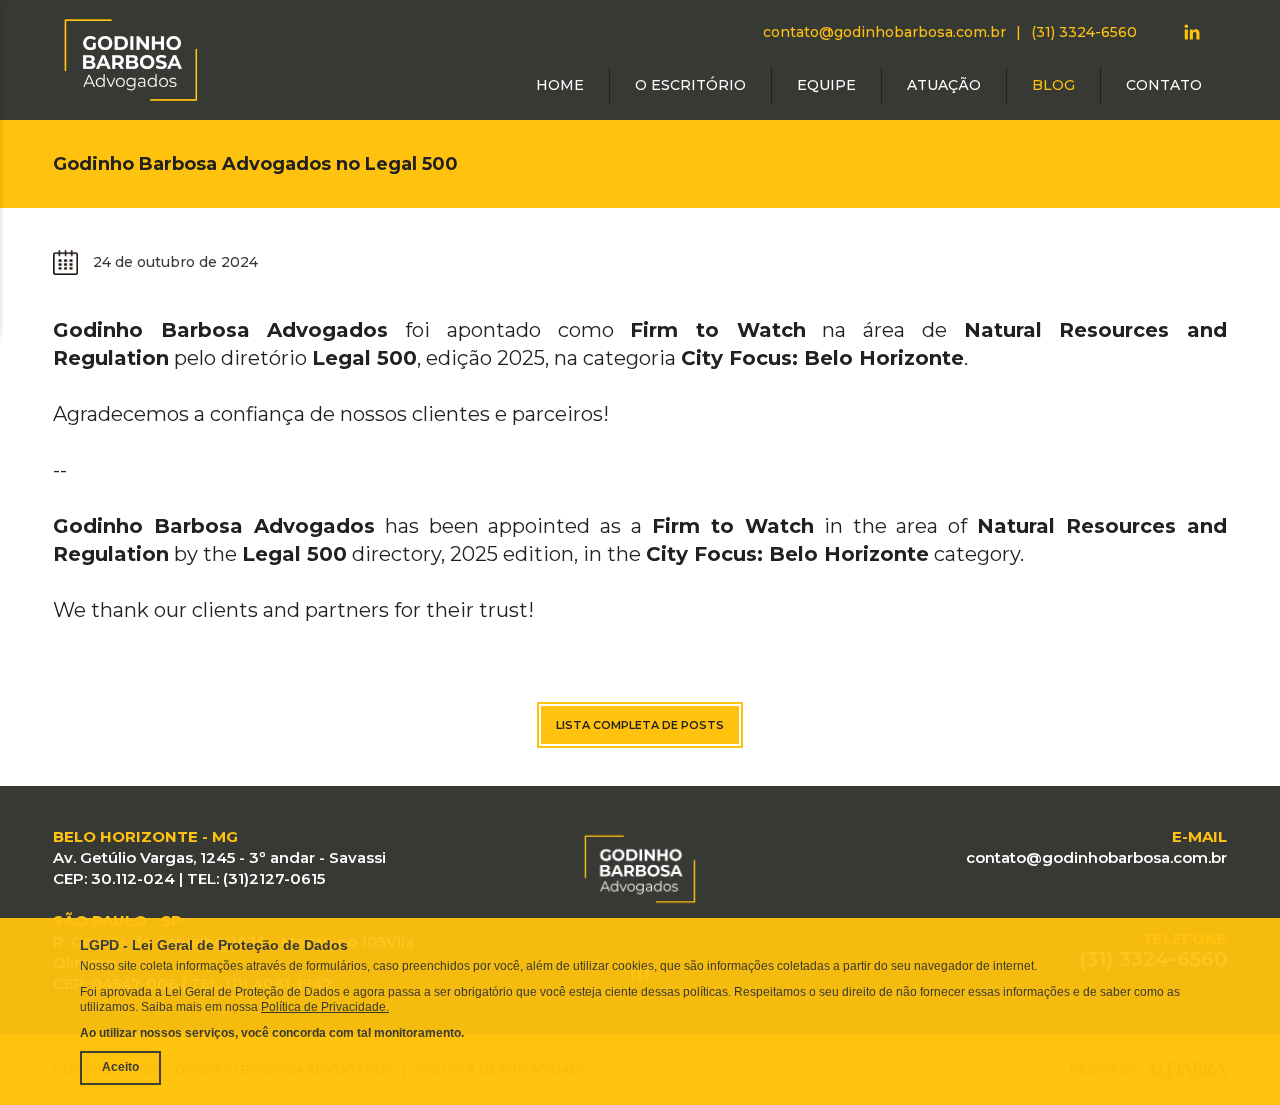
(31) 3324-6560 (1084, 32)
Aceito (120, 1067)
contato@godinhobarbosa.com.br (884, 32)
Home (560, 85)
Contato (1164, 85)
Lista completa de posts (640, 725)
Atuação (944, 85)
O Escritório (690, 85)
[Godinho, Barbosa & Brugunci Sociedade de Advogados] (131, 59)
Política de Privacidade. (325, 1007)
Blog (1053, 85)
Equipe (826, 85)
